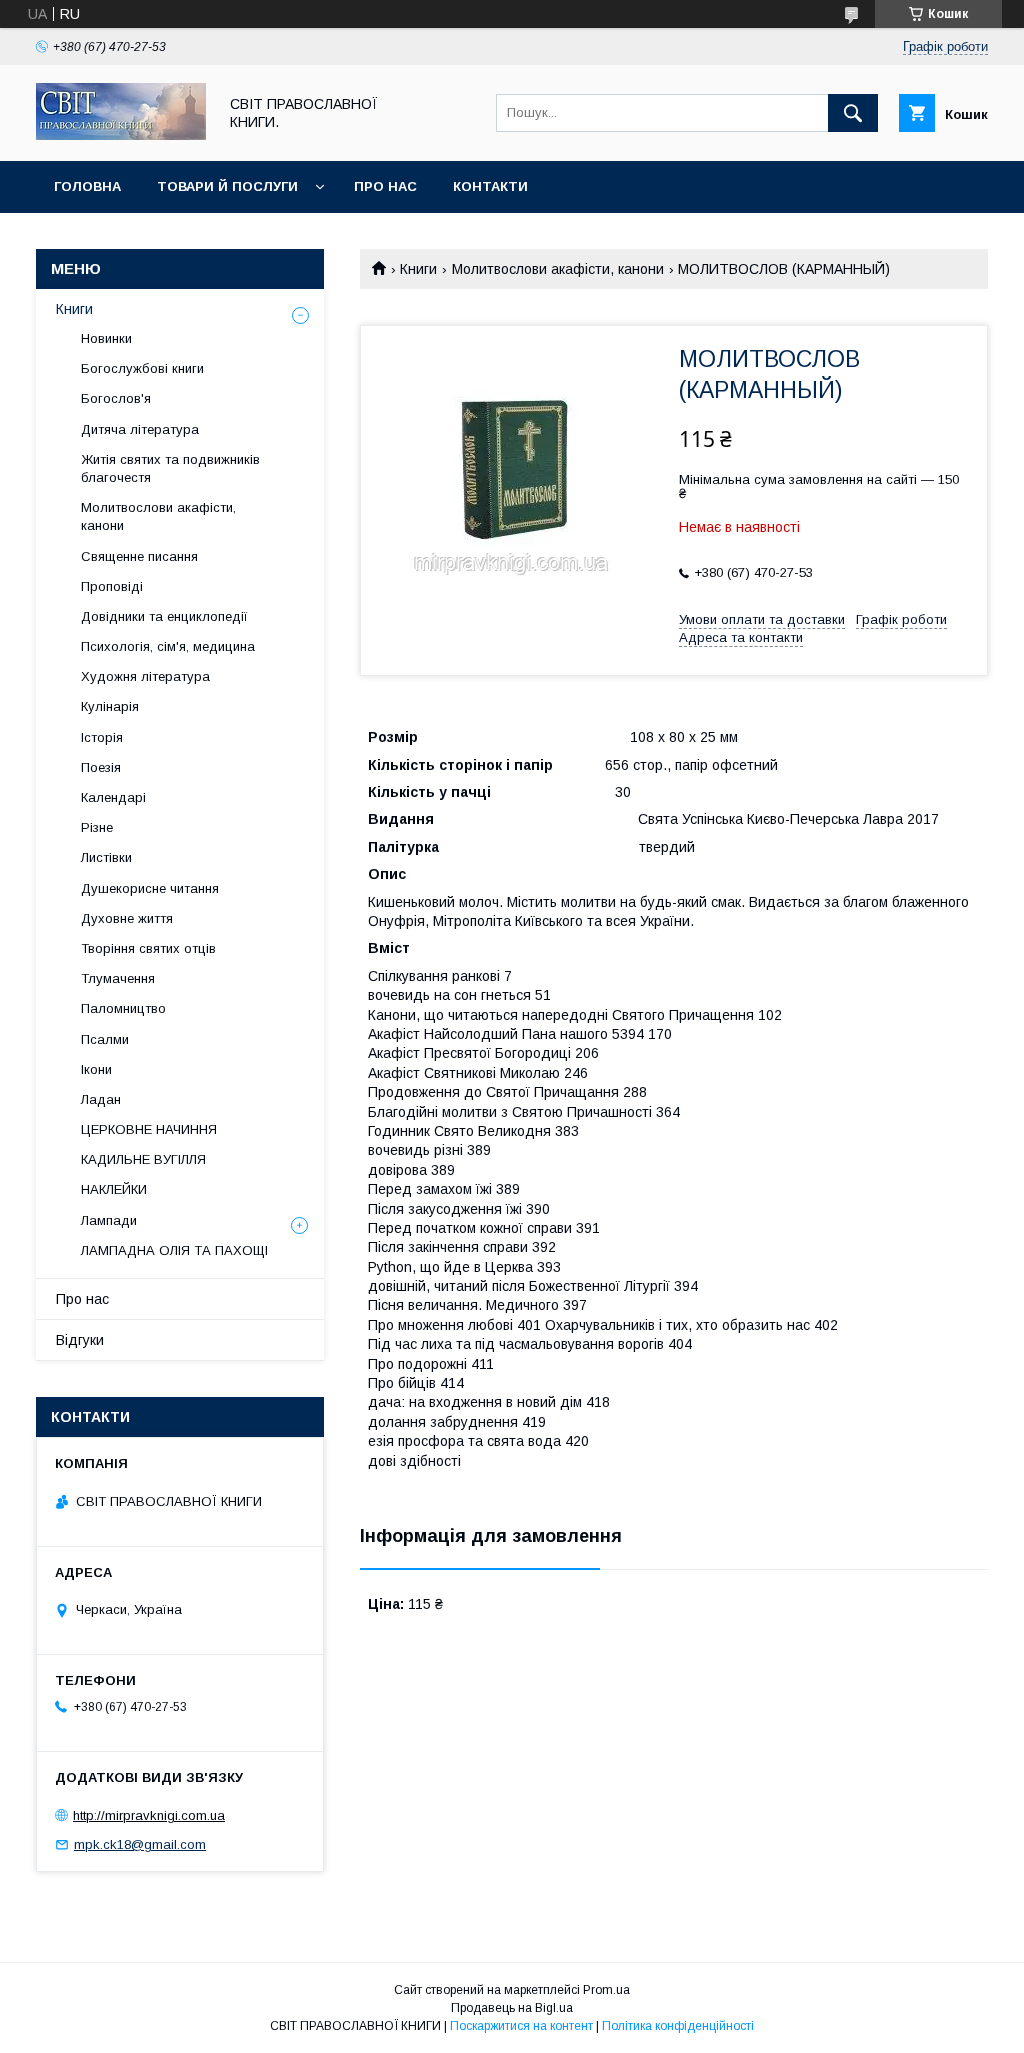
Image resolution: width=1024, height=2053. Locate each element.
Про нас (385, 186)
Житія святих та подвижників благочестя (170, 468)
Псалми (105, 1039)
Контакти (490, 186)
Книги (418, 269)
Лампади (109, 1220)
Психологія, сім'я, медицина (168, 646)
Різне (97, 827)
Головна (87, 186)
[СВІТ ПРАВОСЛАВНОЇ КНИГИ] (121, 135)
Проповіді (112, 586)
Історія (102, 737)
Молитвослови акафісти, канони (558, 269)
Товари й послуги (227, 186)
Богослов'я (116, 398)
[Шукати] (853, 113)
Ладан (101, 1099)
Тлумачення (118, 978)
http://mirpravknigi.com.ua (149, 1815)
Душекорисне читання (150, 888)
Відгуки (80, 1340)
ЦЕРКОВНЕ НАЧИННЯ (149, 1129)
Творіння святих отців (148, 948)
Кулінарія (110, 706)
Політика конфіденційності (678, 2026)
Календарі (113, 797)
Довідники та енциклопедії (164, 616)
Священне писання (139, 556)
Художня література (145, 676)
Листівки (106, 857)
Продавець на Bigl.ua (512, 2008)
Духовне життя (127, 918)
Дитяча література (140, 429)
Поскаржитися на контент (521, 2026)
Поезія (101, 767)
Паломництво (123, 1008)
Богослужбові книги (142, 368)
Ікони (96, 1069)
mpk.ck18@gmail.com (140, 1844)
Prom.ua (606, 1990)
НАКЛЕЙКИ (114, 1189)
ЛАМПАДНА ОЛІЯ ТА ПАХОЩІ (174, 1250)
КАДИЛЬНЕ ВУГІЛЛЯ (143, 1159)
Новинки (106, 338)
